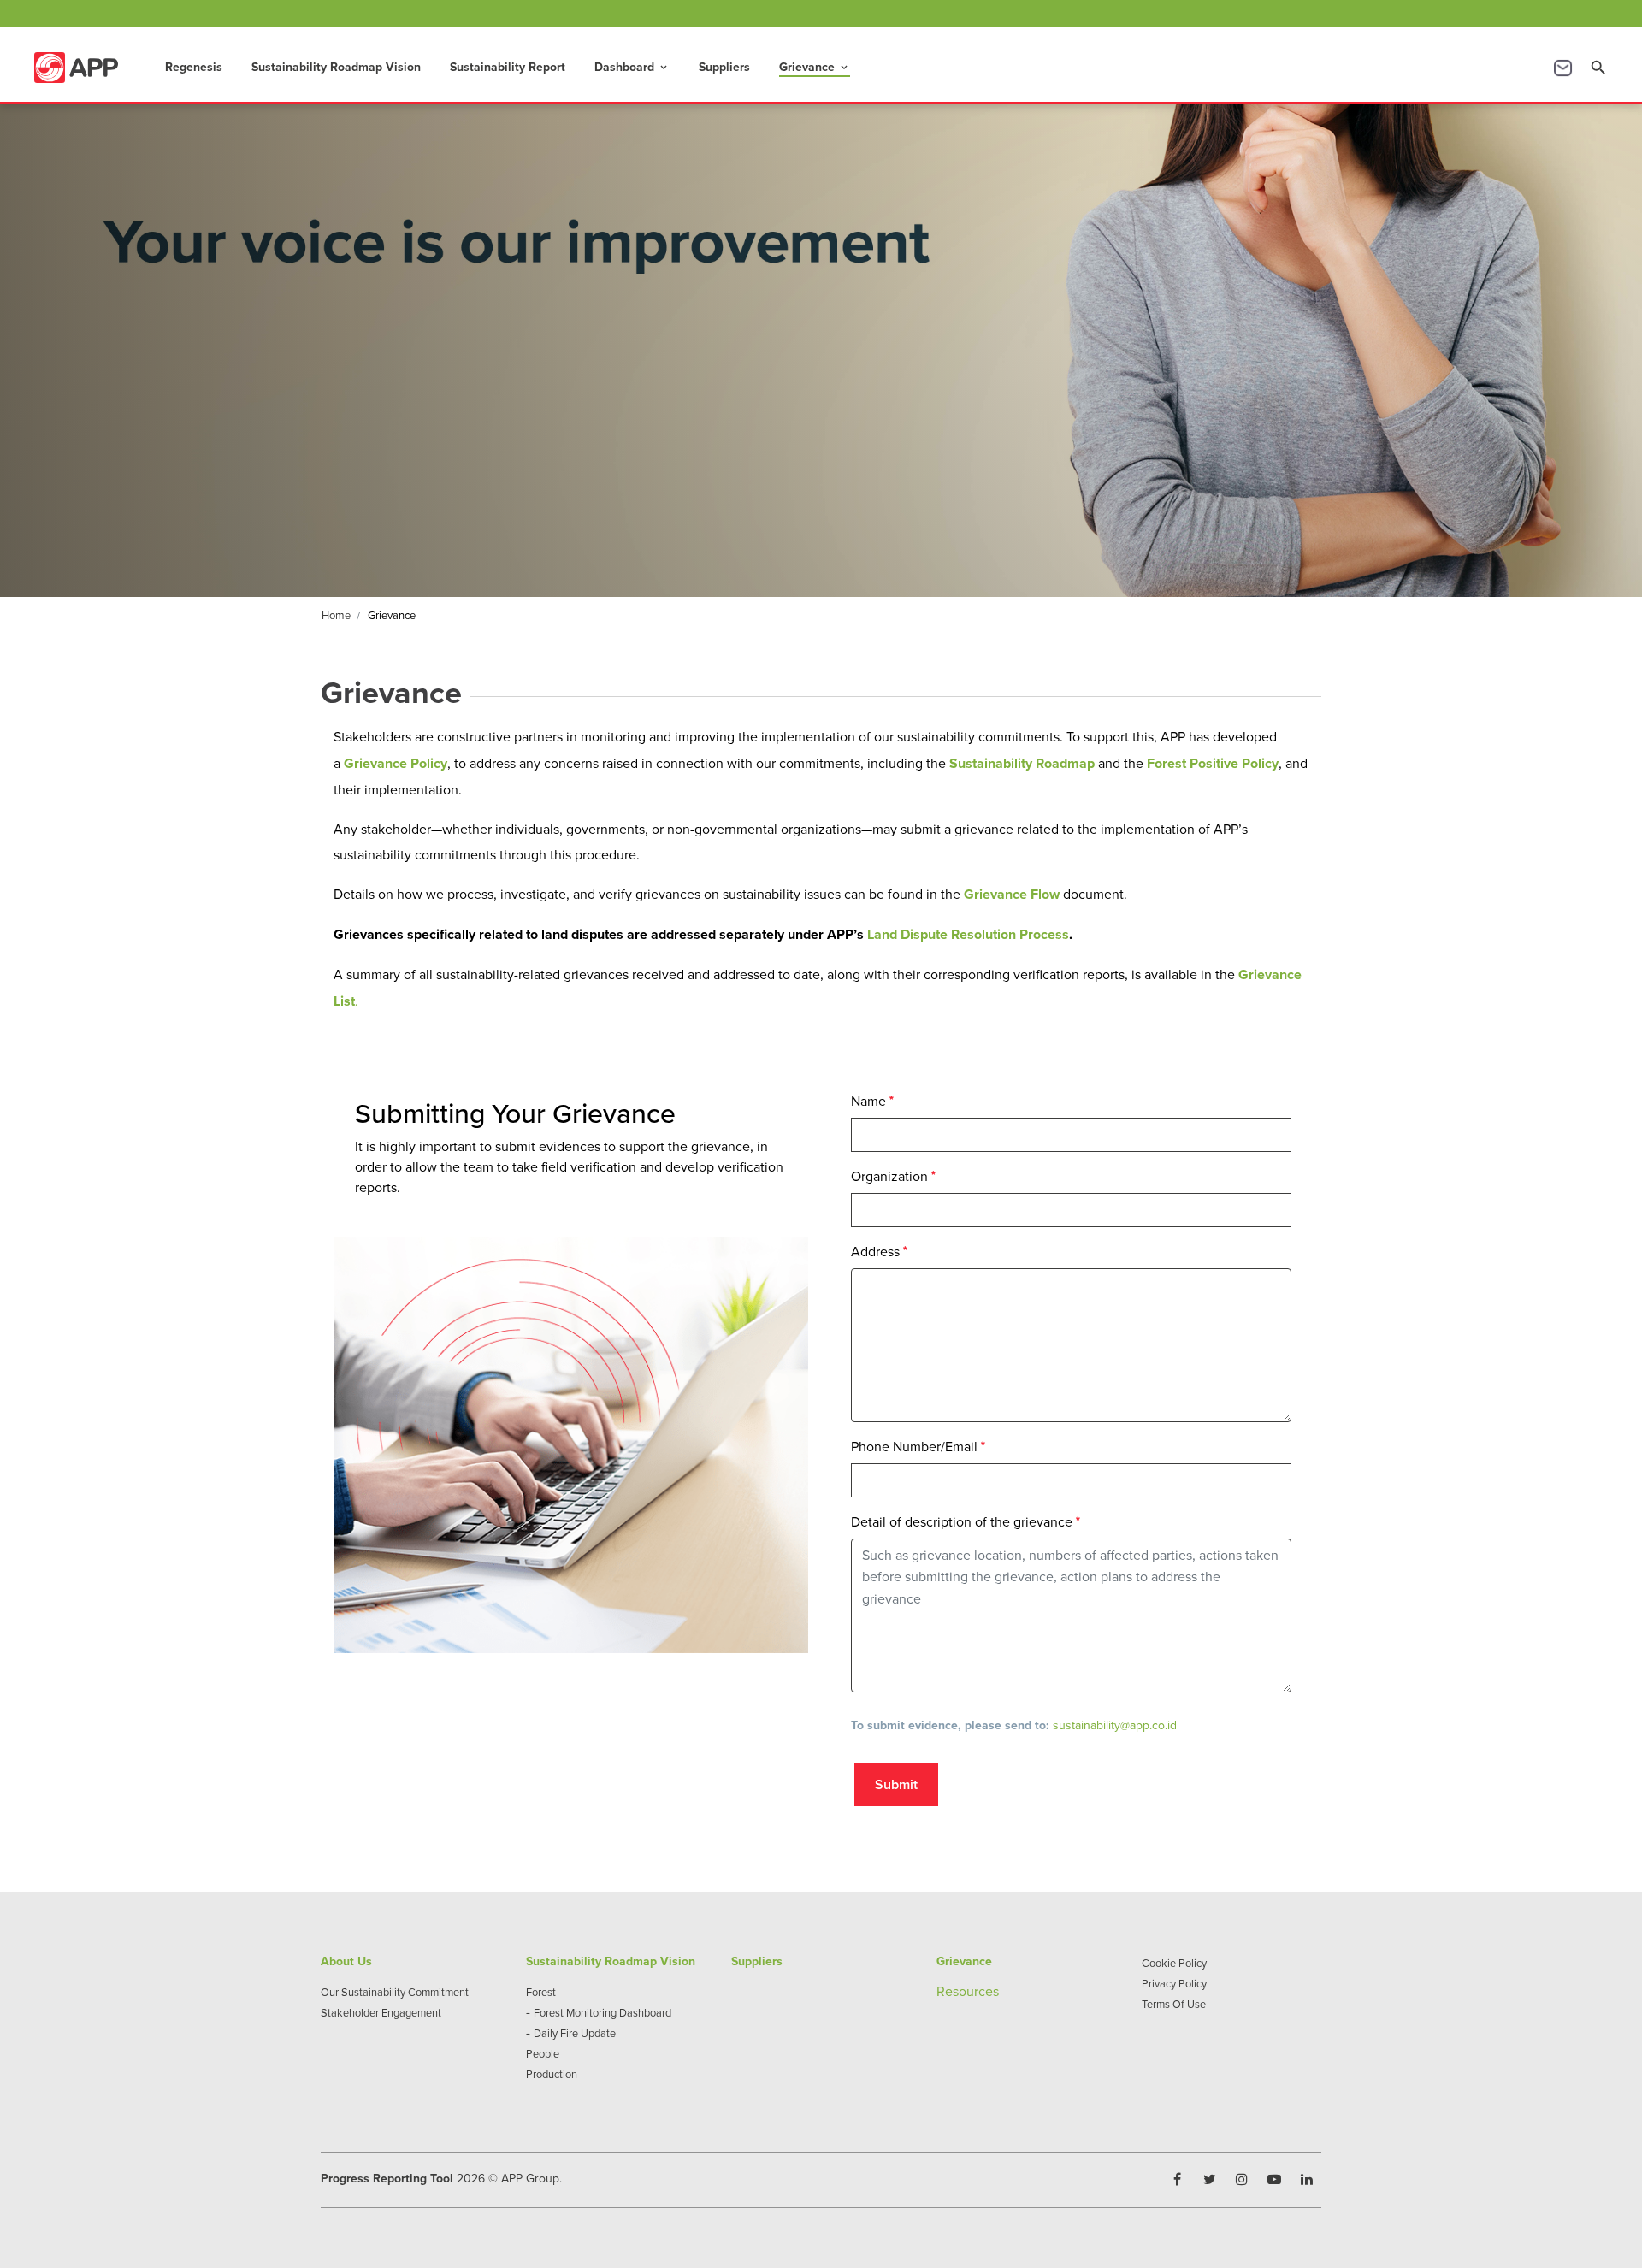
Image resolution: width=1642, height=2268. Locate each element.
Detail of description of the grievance (962, 1521)
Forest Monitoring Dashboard (602, 2012)
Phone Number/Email (914, 1446)
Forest (541, 1992)
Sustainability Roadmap (1022, 763)
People (543, 2053)
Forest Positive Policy (1213, 763)
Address (875, 1251)
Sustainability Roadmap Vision (336, 67)
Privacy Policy (1174, 1983)
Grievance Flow (1012, 894)
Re (945, 1991)
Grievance (815, 67)
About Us (346, 1961)
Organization (889, 1176)
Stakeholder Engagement (381, 2012)
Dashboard (632, 67)
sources (976, 1991)
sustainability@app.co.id (1115, 1725)
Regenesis (194, 67)
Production (552, 2074)
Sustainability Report (508, 67)
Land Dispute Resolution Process (968, 934)
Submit (896, 1784)
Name (868, 1101)
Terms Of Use (1174, 2004)
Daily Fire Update (575, 2033)
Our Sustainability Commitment (395, 1992)
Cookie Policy (1174, 1963)
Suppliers (724, 67)
